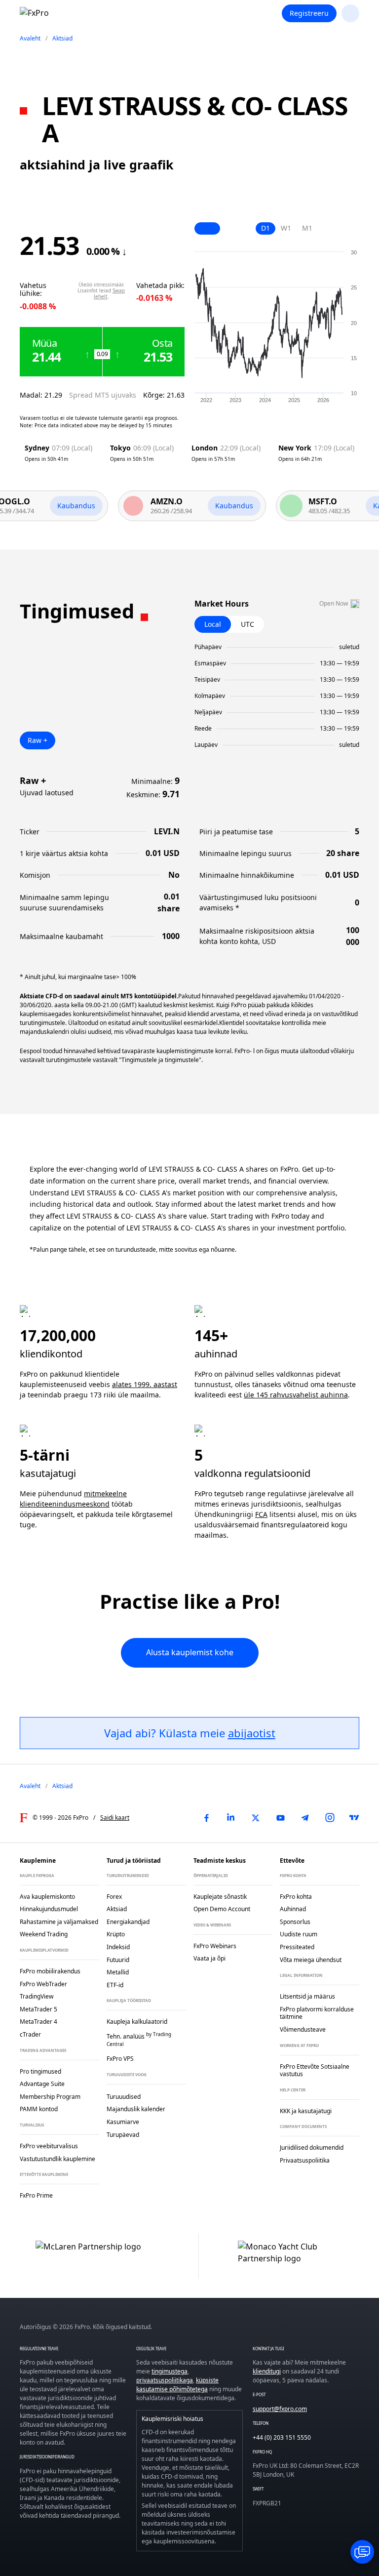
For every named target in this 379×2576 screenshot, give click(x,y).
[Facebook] (206, 1818)
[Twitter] (256, 1818)
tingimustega (170, 2371)
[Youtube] (280, 1818)
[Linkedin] (231, 1818)
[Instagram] (330, 1818)
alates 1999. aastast (145, 1384)
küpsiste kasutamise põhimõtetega (177, 2385)
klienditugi (267, 2371)
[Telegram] (305, 1818)
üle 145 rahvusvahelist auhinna (296, 1395)
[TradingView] (354, 1818)
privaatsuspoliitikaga (165, 2380)
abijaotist (252, 1733)
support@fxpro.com (280, 2409)
